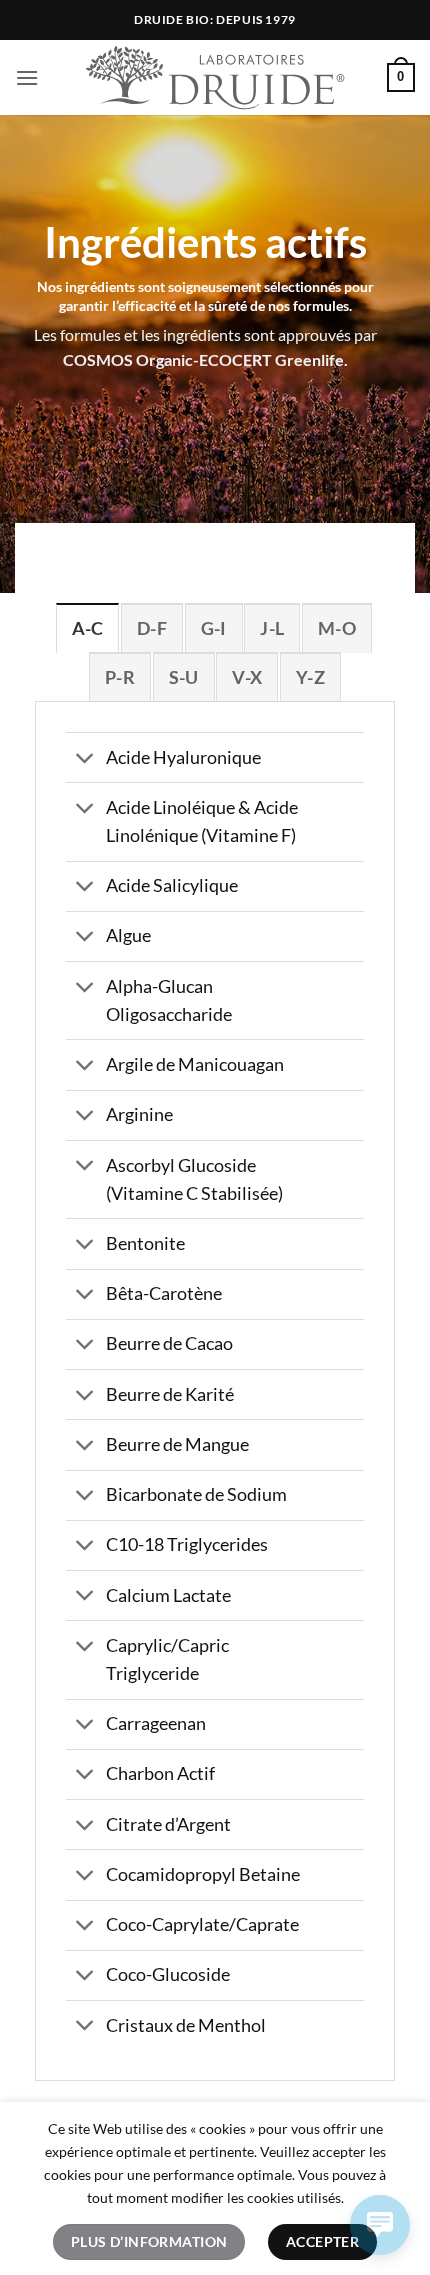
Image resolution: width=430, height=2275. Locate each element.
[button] (27, 77)
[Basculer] (85, 759)
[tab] (87, 628)
